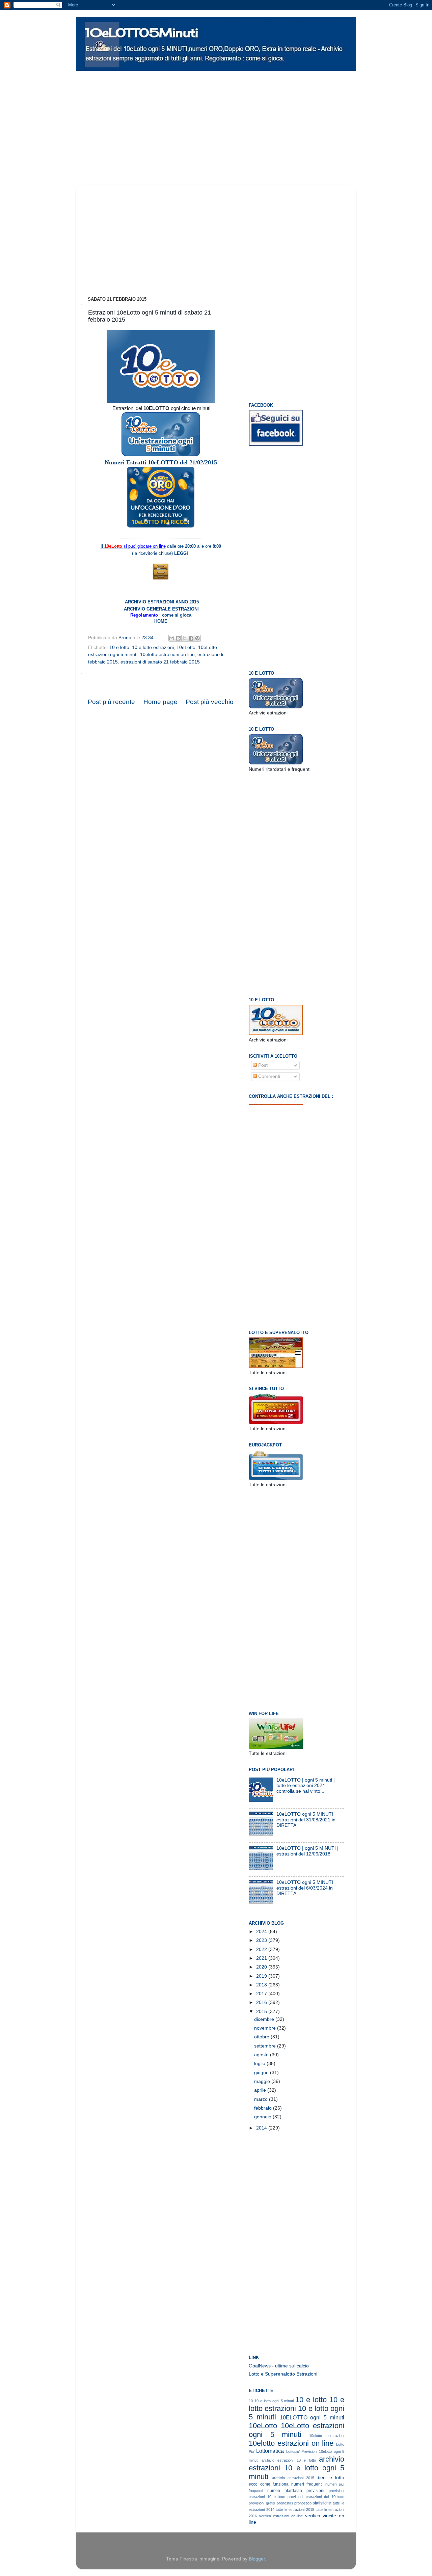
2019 (262, 1976)
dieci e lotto (330, 2478)
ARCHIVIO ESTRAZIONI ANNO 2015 (162, 602)
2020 (262, 1967)
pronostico (303, 2503)
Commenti (268, 1076)
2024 (262, 1932)
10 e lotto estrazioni (153, 647)
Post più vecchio (210, 702)
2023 (262, 1940)
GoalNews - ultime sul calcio (279, 2366)
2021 (262, 1958)
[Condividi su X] (185, 638)
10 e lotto (119, 647)
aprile (261, 2090)
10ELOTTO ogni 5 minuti (312, 2417)
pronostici (285, 2503)
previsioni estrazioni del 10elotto (316, 2497)
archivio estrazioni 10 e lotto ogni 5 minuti (296, 2468)
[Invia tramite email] (172, 638)
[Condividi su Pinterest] (197, 638)
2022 (262, 1949)
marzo (262, 2099)
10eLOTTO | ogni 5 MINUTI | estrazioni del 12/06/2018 (307, 1851)
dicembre (265, 2019)
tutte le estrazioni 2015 (295, 2510)
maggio (263, 2081)
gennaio (263, 2117)
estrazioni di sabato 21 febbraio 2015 (160, 662)
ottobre (262, 2037)
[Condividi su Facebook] (191, 638)
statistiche (322, 2503)
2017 (262, 1994)
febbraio (264, 2108)
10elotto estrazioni (327, 2436)
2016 (262, 2002)
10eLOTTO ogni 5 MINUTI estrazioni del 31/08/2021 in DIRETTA (306, 1820)
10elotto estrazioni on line (167, 655)
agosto (262, 2055)
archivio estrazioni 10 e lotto (289, 2460)
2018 (262, 1985)
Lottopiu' (293, 2451)
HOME (161, 621)
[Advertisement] (206, 76)
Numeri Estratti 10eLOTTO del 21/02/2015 (161, 462)
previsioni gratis (262, 2503)
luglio (260, 2064)
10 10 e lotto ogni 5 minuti (271, 2401)
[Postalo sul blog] (178, 638)
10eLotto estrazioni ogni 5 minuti (296, 2430)
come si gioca (176, 615)
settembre (266, 2046)
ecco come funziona (269, 2484)
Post (262, 1065)
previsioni (315, 2491)
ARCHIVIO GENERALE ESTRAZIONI (161, 609)
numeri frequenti (307, 2484)
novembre (266, 2028)
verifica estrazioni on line (281, 2516)
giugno (262, 2073)
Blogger (257, 2559)
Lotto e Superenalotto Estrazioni (283, 2374)
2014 (262, 2128)
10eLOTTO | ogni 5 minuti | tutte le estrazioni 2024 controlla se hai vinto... (306, 1785)
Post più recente (111, 702)
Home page (160, 702)
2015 (262, 2012)
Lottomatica (270, 2451)
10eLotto (186, 647)
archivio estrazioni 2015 (293, 2478)
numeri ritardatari (285, 2491)
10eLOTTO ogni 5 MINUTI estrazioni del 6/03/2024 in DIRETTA (305, 1888)
